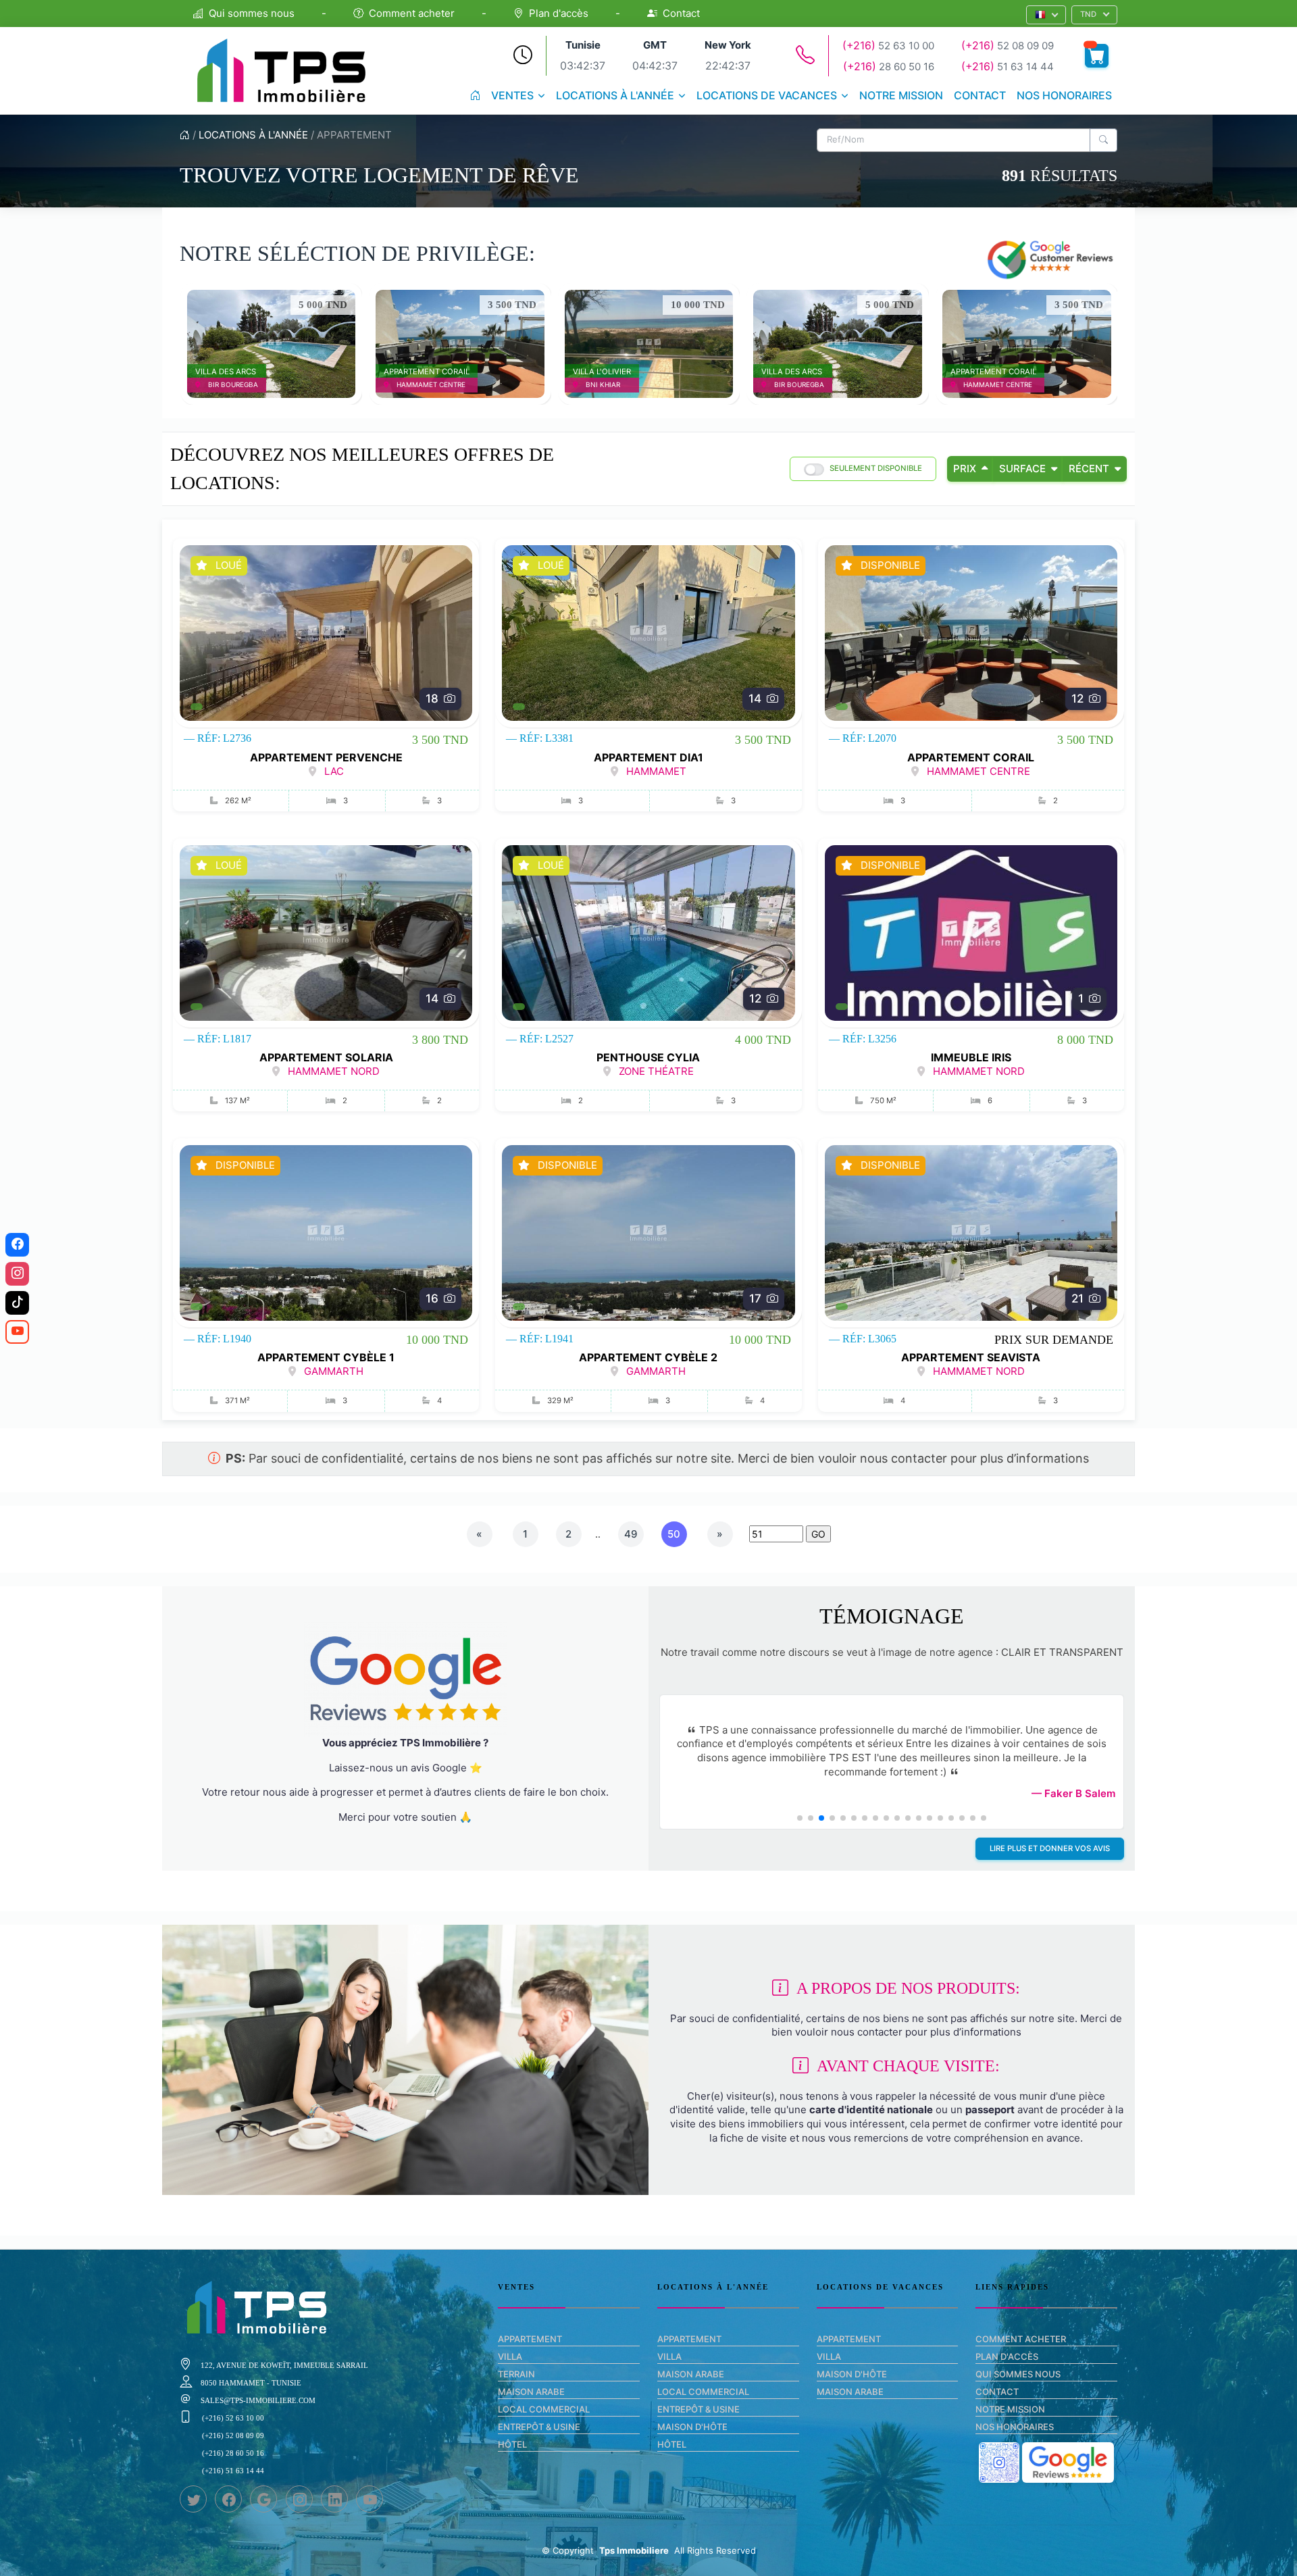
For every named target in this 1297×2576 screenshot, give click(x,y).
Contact (681, 13)
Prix (965, 469)
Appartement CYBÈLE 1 (326, 1357)
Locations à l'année (615, 95)
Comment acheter (412, 13)
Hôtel (512, 2444)
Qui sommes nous (252, 13)
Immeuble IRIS (971, 1057)
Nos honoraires (1064, 95)
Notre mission (901, 95)
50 (674, 1534)
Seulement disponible (876, 468)
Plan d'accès (559, 13)
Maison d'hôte (692, 2427)
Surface (1022, 469)
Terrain (516, 2374)
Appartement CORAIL (971, 757)
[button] (1046, 15)
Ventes (512, 95)
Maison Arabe (531, 2392)
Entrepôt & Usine (539, 2427)
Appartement (530, 2339)
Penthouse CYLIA (648, 1057)
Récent (1089, 469)
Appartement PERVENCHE (326, 757)
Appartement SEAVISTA (971, 1357)
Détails (264, 343)
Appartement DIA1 (648, 757)
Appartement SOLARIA (326, 1057)
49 (631, 1534)
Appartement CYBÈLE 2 (648, 1357)
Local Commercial (544, 2409)
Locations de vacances (767, 95)
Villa (510, 2356)
